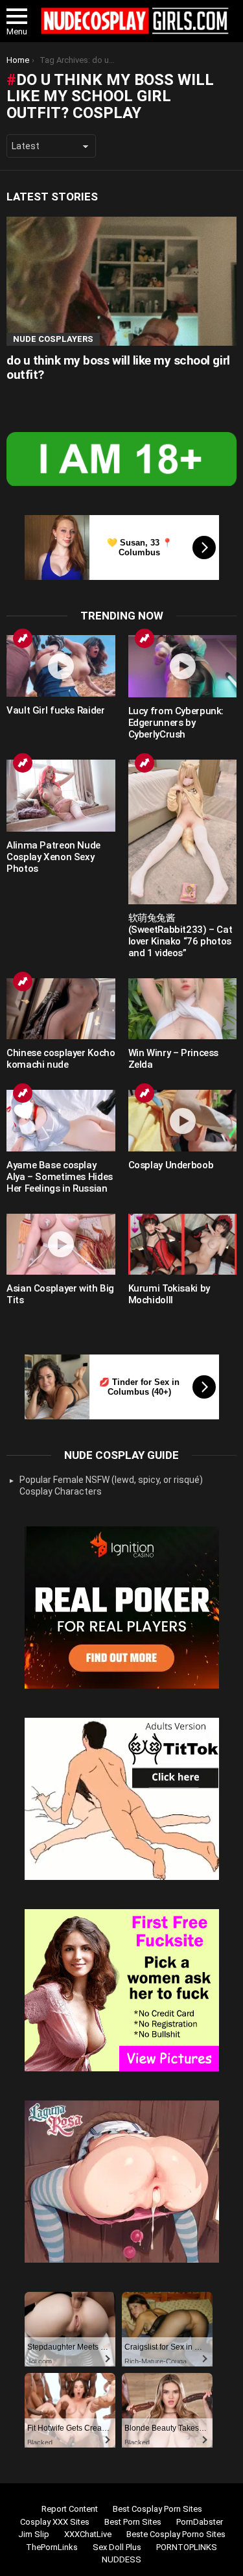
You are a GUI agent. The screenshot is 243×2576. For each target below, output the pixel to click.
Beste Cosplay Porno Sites (176, 2534)
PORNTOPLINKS (187, 2547)
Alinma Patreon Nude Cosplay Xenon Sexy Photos (53, 857)
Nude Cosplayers (53, 339)
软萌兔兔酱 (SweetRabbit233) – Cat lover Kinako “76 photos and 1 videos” (180, 935)
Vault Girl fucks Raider (55, 710)
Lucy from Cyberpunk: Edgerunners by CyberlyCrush (176, 723)
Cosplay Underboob (171, 1165)
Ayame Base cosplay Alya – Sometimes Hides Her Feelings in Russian (60, 1177)
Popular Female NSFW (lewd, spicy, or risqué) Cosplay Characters (111, 1486)
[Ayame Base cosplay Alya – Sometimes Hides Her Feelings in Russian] (61, 1120)
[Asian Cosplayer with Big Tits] (61, 1244)
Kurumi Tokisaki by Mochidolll (169, 1294)
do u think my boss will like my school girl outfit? (118, 367)
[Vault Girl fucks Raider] (61, 666)
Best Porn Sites (133, 2522)
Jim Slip (34, 2534)
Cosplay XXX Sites (55, 2522)
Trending (23, 638)
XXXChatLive (88, 2534)
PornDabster (200, 2522)
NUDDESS (121, 2559)
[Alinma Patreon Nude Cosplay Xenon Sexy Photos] (61, 796)
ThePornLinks (52, 2547)
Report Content (70, 2509)
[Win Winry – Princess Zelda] (183, 1009)
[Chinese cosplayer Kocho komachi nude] (61, 1009)
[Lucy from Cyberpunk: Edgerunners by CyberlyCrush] (183, 666)
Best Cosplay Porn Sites (157, 2509)
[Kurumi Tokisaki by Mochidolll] (183, 1244)
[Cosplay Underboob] (183, 1120)
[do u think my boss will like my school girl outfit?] (121, 281)
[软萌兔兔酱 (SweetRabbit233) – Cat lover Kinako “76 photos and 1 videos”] (183, 832)
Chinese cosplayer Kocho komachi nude (61, 1059)
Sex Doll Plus (117, 2547)
